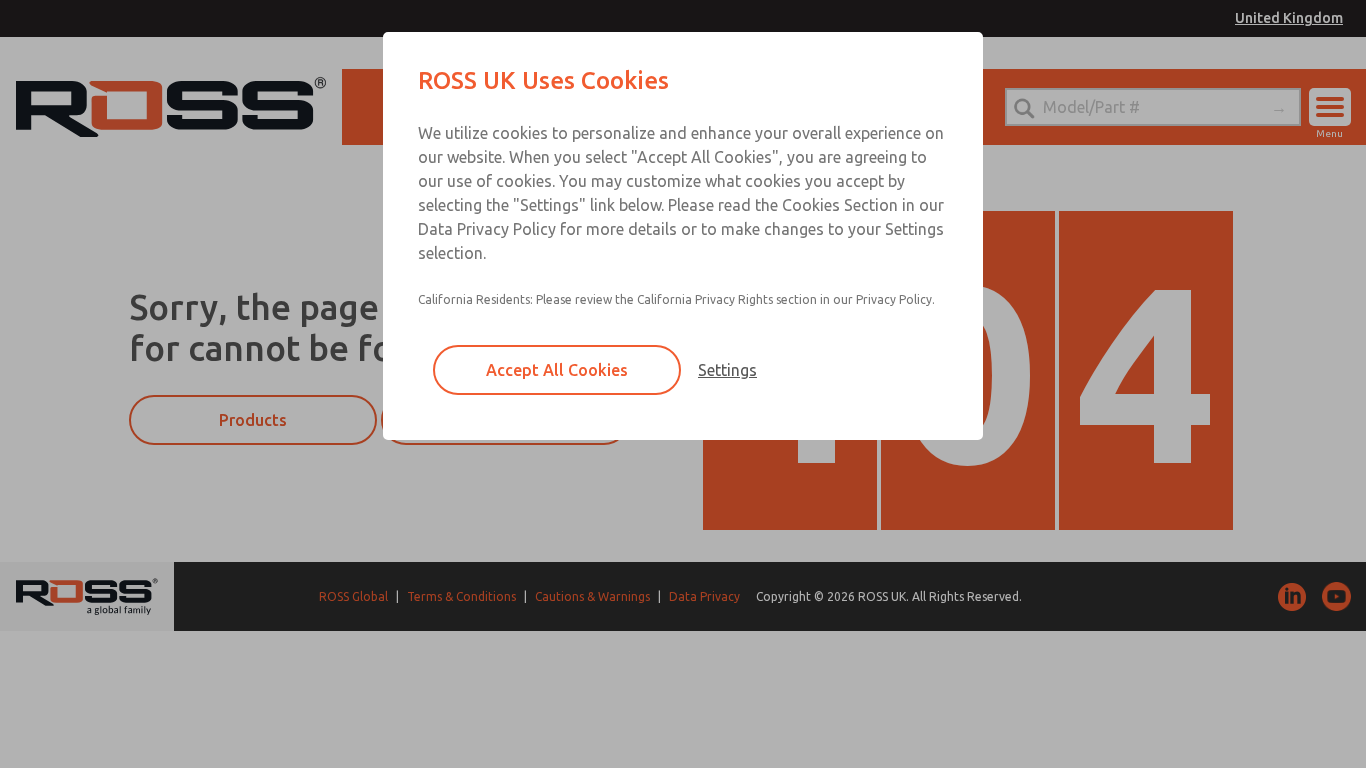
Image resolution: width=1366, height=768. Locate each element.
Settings (727, 370)
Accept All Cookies (557, 370)
